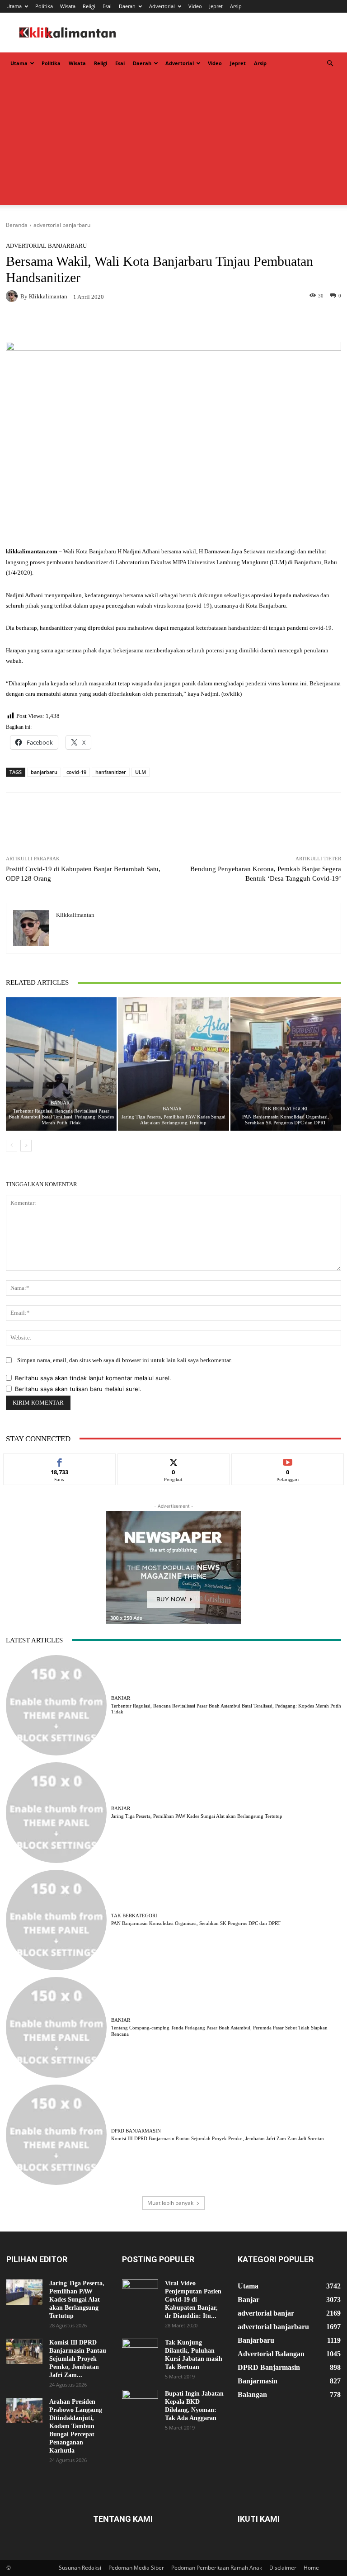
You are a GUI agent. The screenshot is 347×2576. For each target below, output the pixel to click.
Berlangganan (288, 1460)
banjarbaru (44, 772)
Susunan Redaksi (80, 2568)
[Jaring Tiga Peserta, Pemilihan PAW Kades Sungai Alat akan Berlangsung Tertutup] (173, 1064)
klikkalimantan (48, 296)
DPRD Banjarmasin (136, 2131)
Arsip (236, 6)
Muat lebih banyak (170, 2203)
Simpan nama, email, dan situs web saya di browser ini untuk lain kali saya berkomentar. (124, 1360)
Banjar (60, 1103)
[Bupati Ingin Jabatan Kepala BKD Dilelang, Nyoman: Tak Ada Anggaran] (140, 2402)
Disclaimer (283, 2568)
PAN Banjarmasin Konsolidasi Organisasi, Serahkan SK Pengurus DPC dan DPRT (286, 1120)
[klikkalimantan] (13, 296)
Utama (14, 6)
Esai (107, 6)
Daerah (127, 6)
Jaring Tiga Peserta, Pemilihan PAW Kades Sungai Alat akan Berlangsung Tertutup (173, 1120)
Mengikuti (173, 1460)
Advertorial (162, 6)
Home (311, 2568)
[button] (330, 64)
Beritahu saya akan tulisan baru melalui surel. (78, 1389)
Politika (44, 6)
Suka (59, 1460)
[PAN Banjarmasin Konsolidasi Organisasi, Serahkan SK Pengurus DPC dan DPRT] (286, 1064)
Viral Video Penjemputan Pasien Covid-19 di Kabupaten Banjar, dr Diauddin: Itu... (193, 2300)
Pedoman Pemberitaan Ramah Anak (217, 2568)
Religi (89, 6)
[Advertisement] (173, 142)
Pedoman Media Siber (136, 2568)
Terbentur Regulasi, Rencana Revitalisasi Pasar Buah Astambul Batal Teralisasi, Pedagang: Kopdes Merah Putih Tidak (61, 1117)
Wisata (68, 6)
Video (195, 6)
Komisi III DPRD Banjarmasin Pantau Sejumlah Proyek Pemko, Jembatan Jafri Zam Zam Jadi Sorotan (218, 2138)
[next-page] (26, 1146)
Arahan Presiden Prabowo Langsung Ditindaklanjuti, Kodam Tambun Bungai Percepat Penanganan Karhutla (76, 2426)
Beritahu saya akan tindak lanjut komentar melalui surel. (93, 1378)
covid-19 (76, 772)
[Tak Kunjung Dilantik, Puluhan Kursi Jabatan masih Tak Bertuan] (140, 2351)
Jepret (216, 6)
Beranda (17, 225)
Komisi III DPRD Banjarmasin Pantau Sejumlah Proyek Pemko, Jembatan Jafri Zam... (78, 2359)
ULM (141, 772)
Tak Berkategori (285, 1109)
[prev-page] (12, 1146)
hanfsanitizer (111, 772)
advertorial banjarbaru (62, 225)
